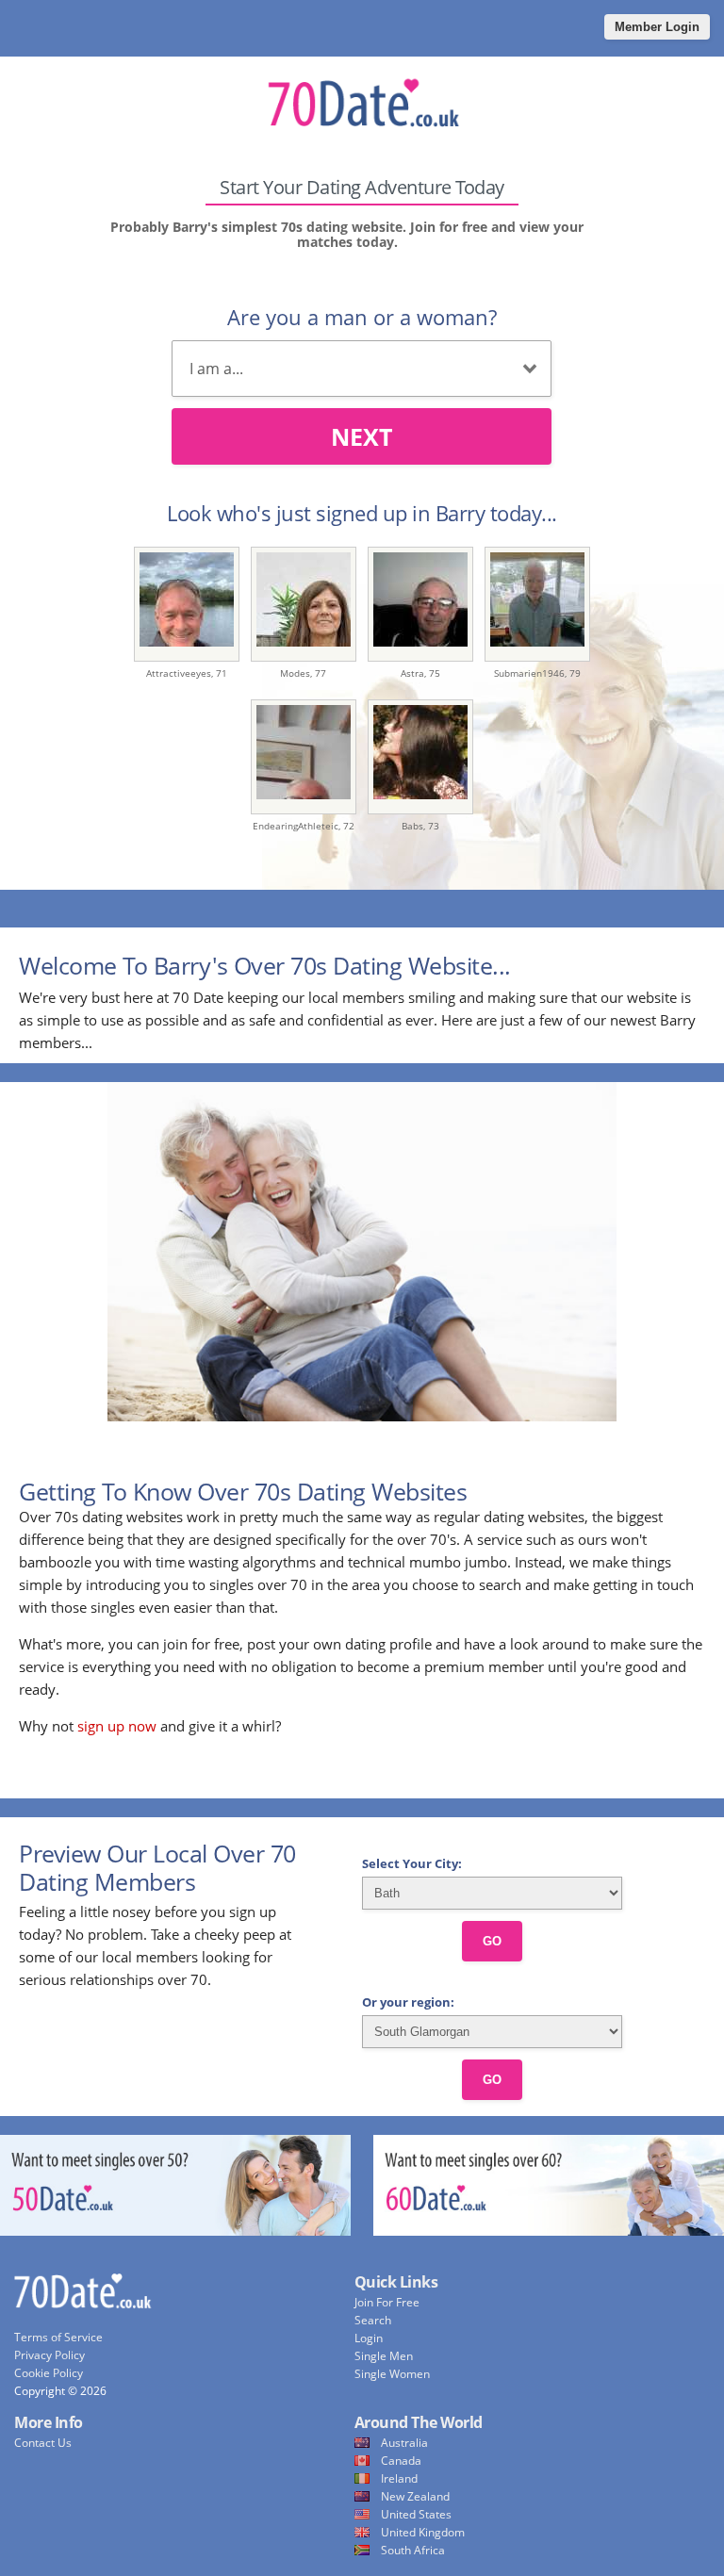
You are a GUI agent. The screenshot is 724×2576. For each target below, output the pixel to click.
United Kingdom (423, 2532)
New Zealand (415, 2496)
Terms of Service (58, 2337)
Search (373, 2320)
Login (369, 2338)
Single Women (392, 2374)
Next (362, 436)
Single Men (384, 2356)
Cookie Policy (49, 2373)
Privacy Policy (49, 2355)
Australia (404, 2443)
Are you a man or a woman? (362, 317)
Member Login (657, 27)
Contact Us (43, 2443)
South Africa (413, 2550)
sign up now (117, 1726)
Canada (401, 2461)
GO (492, 1941)
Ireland (399, 2478)
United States (416, 2514)
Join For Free (387, 2302)
